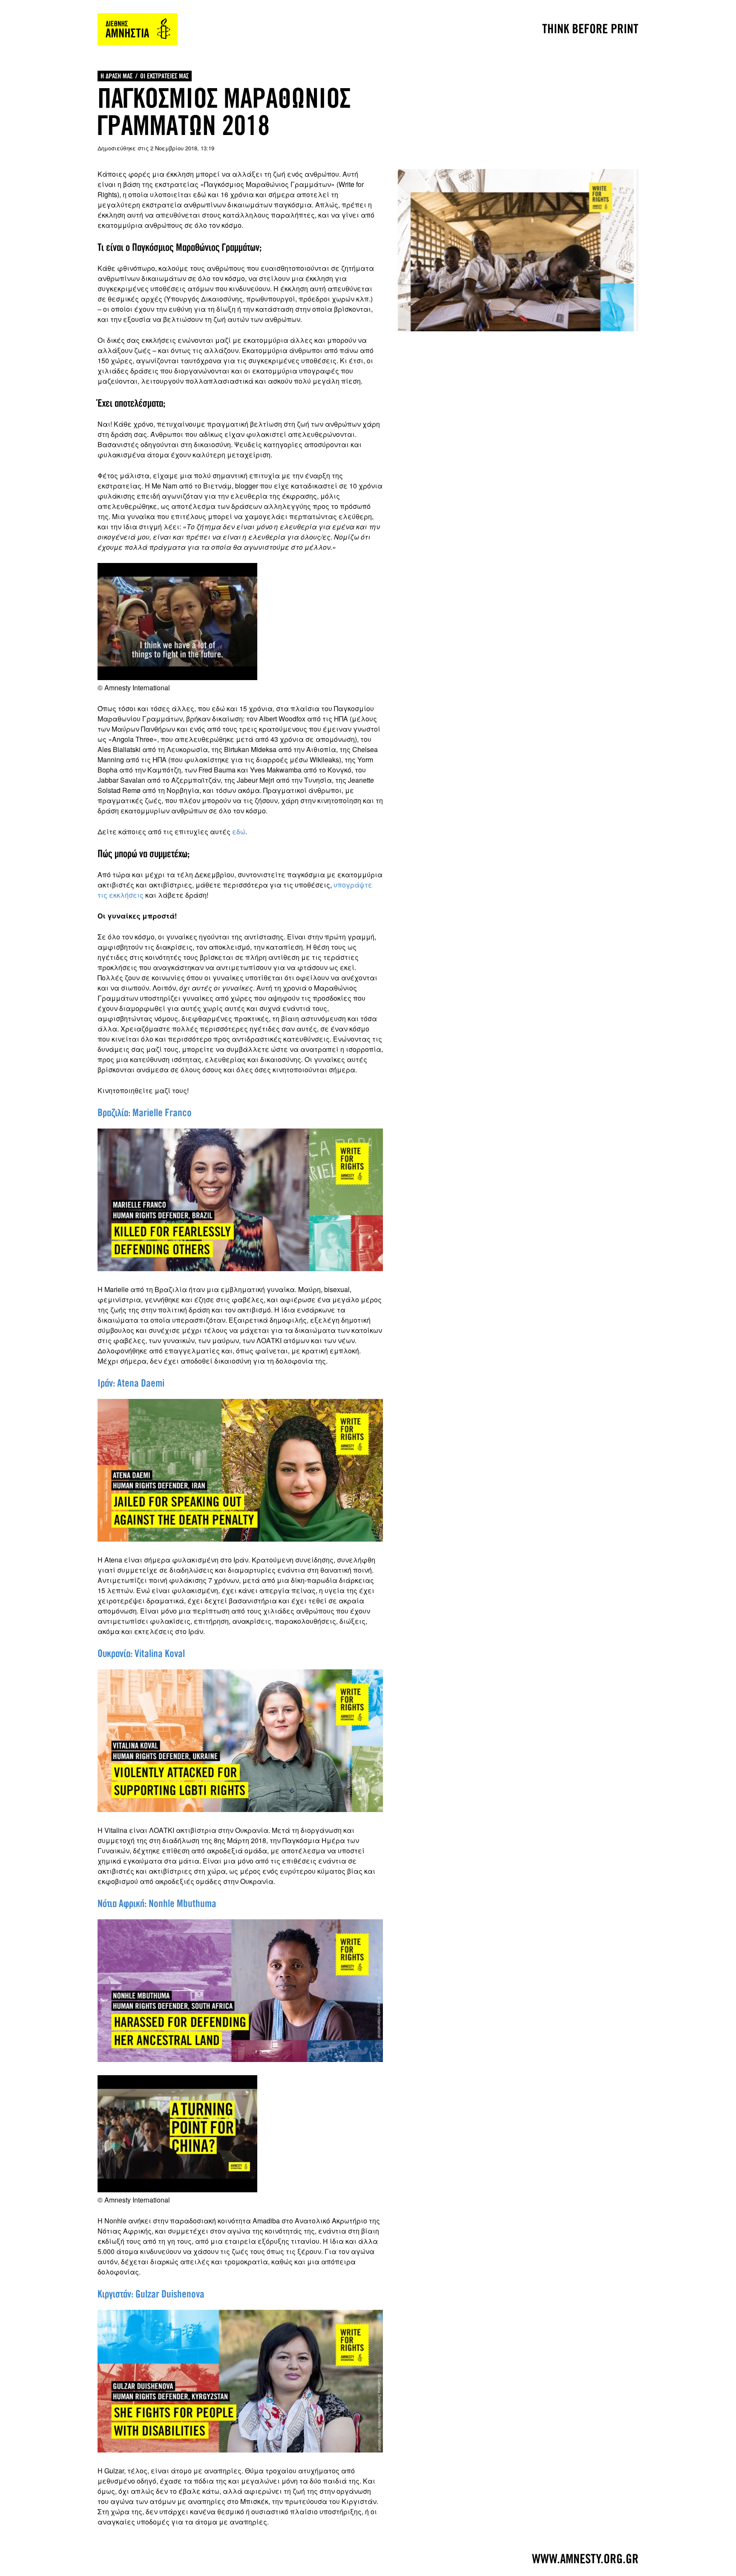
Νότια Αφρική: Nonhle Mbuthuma (157, 1904)
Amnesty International (138, 29)
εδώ (239, 831)
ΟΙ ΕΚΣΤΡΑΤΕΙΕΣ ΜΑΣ (164, 76)
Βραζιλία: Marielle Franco (145, 1113)
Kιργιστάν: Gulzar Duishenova (151, 2294)
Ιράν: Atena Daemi (131, 1383)
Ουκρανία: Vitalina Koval (141, 1654)
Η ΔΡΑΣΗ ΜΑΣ (116, 76)
